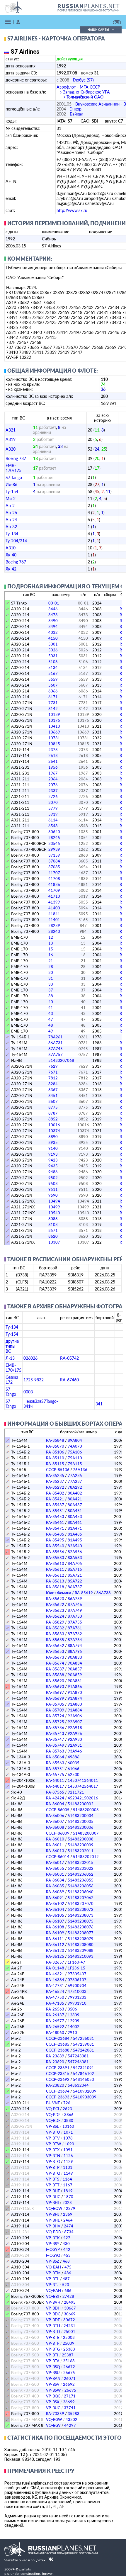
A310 (11, 548)
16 (51, 955)
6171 (53, 697)
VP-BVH (53, 2302)
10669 (54, 732)
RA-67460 (69, 1380)
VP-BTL (53, 2279)
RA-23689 (55, 2056)
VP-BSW (53, 2390)
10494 (54, 1201)
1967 (53, 773)
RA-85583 (55, 1558)
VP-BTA (53, 2361)
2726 (53, 797)
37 (51, 990)
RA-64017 (55, 1786)
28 (51, 967)
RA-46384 (55, 1980)
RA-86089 (55, 1892)
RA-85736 (55, 1728)
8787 (53, 1113)
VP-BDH (53, 2308)
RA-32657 (55, 1962)
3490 (53, 621)
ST (48, 2507)
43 (51, 1013)
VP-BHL (53, 2220)
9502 (53, 1178)
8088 (53, 1219)
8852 (53, 1119)
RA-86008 (55, 1827)
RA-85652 (55, 1646)
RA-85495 (55, 1540)
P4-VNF (53, 2103)
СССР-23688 (58, 2050)
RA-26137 (55, 2015)
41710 (54, 896)
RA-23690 (55, 2062)
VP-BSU (53, 2373)
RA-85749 (55, 1745)
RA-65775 (55, 1774)
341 (99, 1404)
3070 (53, 802)
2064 (53, 779)
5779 (53, 808)
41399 (54, 902)
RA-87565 (55, 1792)
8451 (53, 1096)
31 (51, 978)
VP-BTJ (52, 2285)
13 (51, 943)
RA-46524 (55, 1991)
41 (51, 1008)
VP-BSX (53, 2402)
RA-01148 (55, 1968)
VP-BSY (53, 2244)
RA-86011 (55, 1845)
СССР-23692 (58, 2079)
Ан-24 (11, 520)
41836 (54, 884)
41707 (54, 873)
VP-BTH (53, 2326)
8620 (53, 1236)
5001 (53, 644)
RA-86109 (55, 1933)
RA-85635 (55, 1640)
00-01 (54, 603)
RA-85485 (55, 1534)
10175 (54, 720)
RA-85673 (55, 1657)
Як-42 (11, 569)
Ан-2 (10, 506)
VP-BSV (53, 2384)
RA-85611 (55, 1569)
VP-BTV (53, 2138)
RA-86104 (55, 1909)
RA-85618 (55, 1587)
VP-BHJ (53, 2214)
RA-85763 (55, 1751)
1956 (53, 767)
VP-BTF (53, 2343)
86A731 (56, 1043)
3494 (53, 626)
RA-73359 (55, 2414)
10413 (54, 726)
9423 (53, 1160)
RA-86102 (55, 1903)
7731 (53, 703)
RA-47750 (55, 1997)
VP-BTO (53, 2161)
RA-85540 (55, 1546)
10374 (54, 1131)
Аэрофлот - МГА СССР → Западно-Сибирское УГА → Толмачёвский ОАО (83, 92)
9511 (53, 1189)
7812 (53, 1078)
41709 (54, 890)
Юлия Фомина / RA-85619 (69, 1593)
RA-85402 (55, 1493)
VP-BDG (53, 2314)
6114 (53, 820)
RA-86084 (55, 1880)
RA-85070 (55, 1446)
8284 (53, 1084)
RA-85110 (55, 1458)
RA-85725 (55, 1722)
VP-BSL (52, 2126)
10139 (54, 714)
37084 (54, 861)
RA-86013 (55, 1851)
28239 (54, 926)
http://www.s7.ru (72, 210)
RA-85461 (55, 1522)
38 (51, 996)
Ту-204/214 (16, 541)
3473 (53, 615)
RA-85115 (55, 1464)
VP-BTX (53, 2150)
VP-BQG (53, 2396)
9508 (53, 1183)
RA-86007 (55, 1821)
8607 (53, 1101)
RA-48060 (55, 2032)
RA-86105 (55, 1915)
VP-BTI (52, 2355)
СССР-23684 (58, 2038)
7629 (53, 1066)
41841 (54, 914)
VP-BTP (53, 2167)
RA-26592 (55, 2027)
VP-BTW (54, 2144)
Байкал (76, 114)
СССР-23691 (58, 2068)
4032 (53, 632)
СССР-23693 (58, 2097)
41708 (54, 879)
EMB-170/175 (13, 468)
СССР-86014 (58, 1857)
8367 (53, 1090)
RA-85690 (55, 1681)
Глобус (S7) (83, 80)
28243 (54, 931)
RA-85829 (55, 1622)
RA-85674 (55, 1663)
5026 (53, 650)
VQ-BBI (52, 2296)
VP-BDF (53, 2320)
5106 (53, 662)
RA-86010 (55, 1839)
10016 (54, 1125)
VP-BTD (53, 2332)
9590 (53, 1195)
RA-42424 (55, 1798)
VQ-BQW (54, 2208)
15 (51, 949)
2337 (53, 791)
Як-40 (11, 555)
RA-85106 (55, 1452)
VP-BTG (53, 2349)
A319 (11, 439)
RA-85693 (55, 1687)
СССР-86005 (58, 1810)
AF (62, 2507)
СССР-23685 (58, 2044)
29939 (54, 849)
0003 (28, 1392)
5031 (53, 656)
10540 (54, 1213)
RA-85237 (55, 1481)
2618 (53, 755)
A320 (11, 449)
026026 (30, 1358)
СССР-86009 (58, 1833)
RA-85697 (55, 1692)
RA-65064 (55, 1757)
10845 (54, 744)
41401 (54, 920)
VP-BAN (53, 2378)
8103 (53, 1225)
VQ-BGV (53, 2425)
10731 (54, 738)
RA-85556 (55, 1552)
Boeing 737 (16, 458)
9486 (53, 1172)
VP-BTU (53, 2132)
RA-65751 (55, 1769)
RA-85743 (55, 1733)
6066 (53, 691)
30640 (54, 832)
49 (51, 1031)
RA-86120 (55, 1950)
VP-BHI (52, 2203)
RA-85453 (55, 1517)
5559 (53, 679)
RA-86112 (55, 1945)
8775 (53, 1107)
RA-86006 (55, 1816)
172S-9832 (34, 1380)
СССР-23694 (58, 2091)
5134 (53, 668)
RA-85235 (55, 1475)
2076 (53, 785)
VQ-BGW (54, 2419)
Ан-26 (11, 513)
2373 (53, 750)
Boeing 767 (16, 562)
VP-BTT (53, 2185)
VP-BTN (53, 2156)
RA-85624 (55, 1616)
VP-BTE (53, 2337)
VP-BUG (53, 2408)
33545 (54, 843)
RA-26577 (55, 2021)
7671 (53, 1072)
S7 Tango (14, 477)
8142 (53, 709)
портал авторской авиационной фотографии (88, 11)
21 (51, 961)
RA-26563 (55, 2009)
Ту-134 (12, 534)
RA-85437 (55, 1505)
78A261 (56, 1037)
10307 (54, 1242)
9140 (53, 1148)
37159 (54, 855)
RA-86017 (55, 1862)
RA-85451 (55, 1511)
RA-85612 (55, 1575)
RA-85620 (55, 1599)
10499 (54, 1207)
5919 (53, 814)
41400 (54, 908)
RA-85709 (55, 1710)
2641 (53, 761)
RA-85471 (55, 1528)
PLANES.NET (89, 6)
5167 (53, 673)
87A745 (56, 1049)
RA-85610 (55, 1563)
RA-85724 (55, 1716)
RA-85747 (55, 1739)
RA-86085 (55, 1886)
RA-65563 (55, 1763)
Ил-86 (11, 484)
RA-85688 (55, 1675)
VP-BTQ (53, 2173)
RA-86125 (55, 1956)
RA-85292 (55, 1487)
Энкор (76, 109)
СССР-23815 (58, 2074)
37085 (54, 867)
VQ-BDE (53, 2115)
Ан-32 (11, 527)
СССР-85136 (58, 1470)
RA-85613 (55, 1581)
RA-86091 (55, 1898)
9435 (53, 1166)
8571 (53, 1230)
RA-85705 (55, 1704)
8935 (53, 1142)
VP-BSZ (53, 2261)
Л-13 (10, 1358)
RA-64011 (55, 1780)
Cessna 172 (12, 1380)
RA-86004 (55, 1804)
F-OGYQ (53, 2255)
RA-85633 (55, 1634)
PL (55, 2507)
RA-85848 (55, 1440)
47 (51, 1019)
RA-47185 (55, 2003)
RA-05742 (69, 1358)
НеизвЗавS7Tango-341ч (41, 1404)
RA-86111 (55, 1939)
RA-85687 (55, 1669)
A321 (11, 430)
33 (51, 984)
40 (51, 1002)
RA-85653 (55, 1651)
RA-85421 (55, 1499)
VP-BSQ (53, 2367)
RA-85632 (55, 1628)
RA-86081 (55, 1874)
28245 (54, 838)
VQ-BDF (53, 2120)
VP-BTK (53, 2238)
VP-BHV (53, 2226)
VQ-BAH (53, 2267)
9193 (53, 1154)
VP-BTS (53, 2179)
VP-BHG (53, 2197)
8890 (53, 1137)
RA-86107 (55, 1921)
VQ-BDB (53, 2232)
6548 (53, 826)
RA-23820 (55, 2085)
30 (51, 972)
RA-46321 (55, 1974)
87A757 (56, 1054)
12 (51, 937)
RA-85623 (55, 1610)
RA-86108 (55, 1927)
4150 (53, 638)
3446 (53, 609)
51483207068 (61, 1060)
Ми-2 (11, 499)
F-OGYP (53, 2249)
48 (51, 1025)
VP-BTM (53, 2273)
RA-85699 (55, 1698)
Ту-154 (12, 491)
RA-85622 (55, 1604)
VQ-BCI (53, 2109)
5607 (53, 685)
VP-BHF (53, 2191)
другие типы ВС (12, 1346)
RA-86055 (55, 1868)
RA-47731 (55, 1986)
